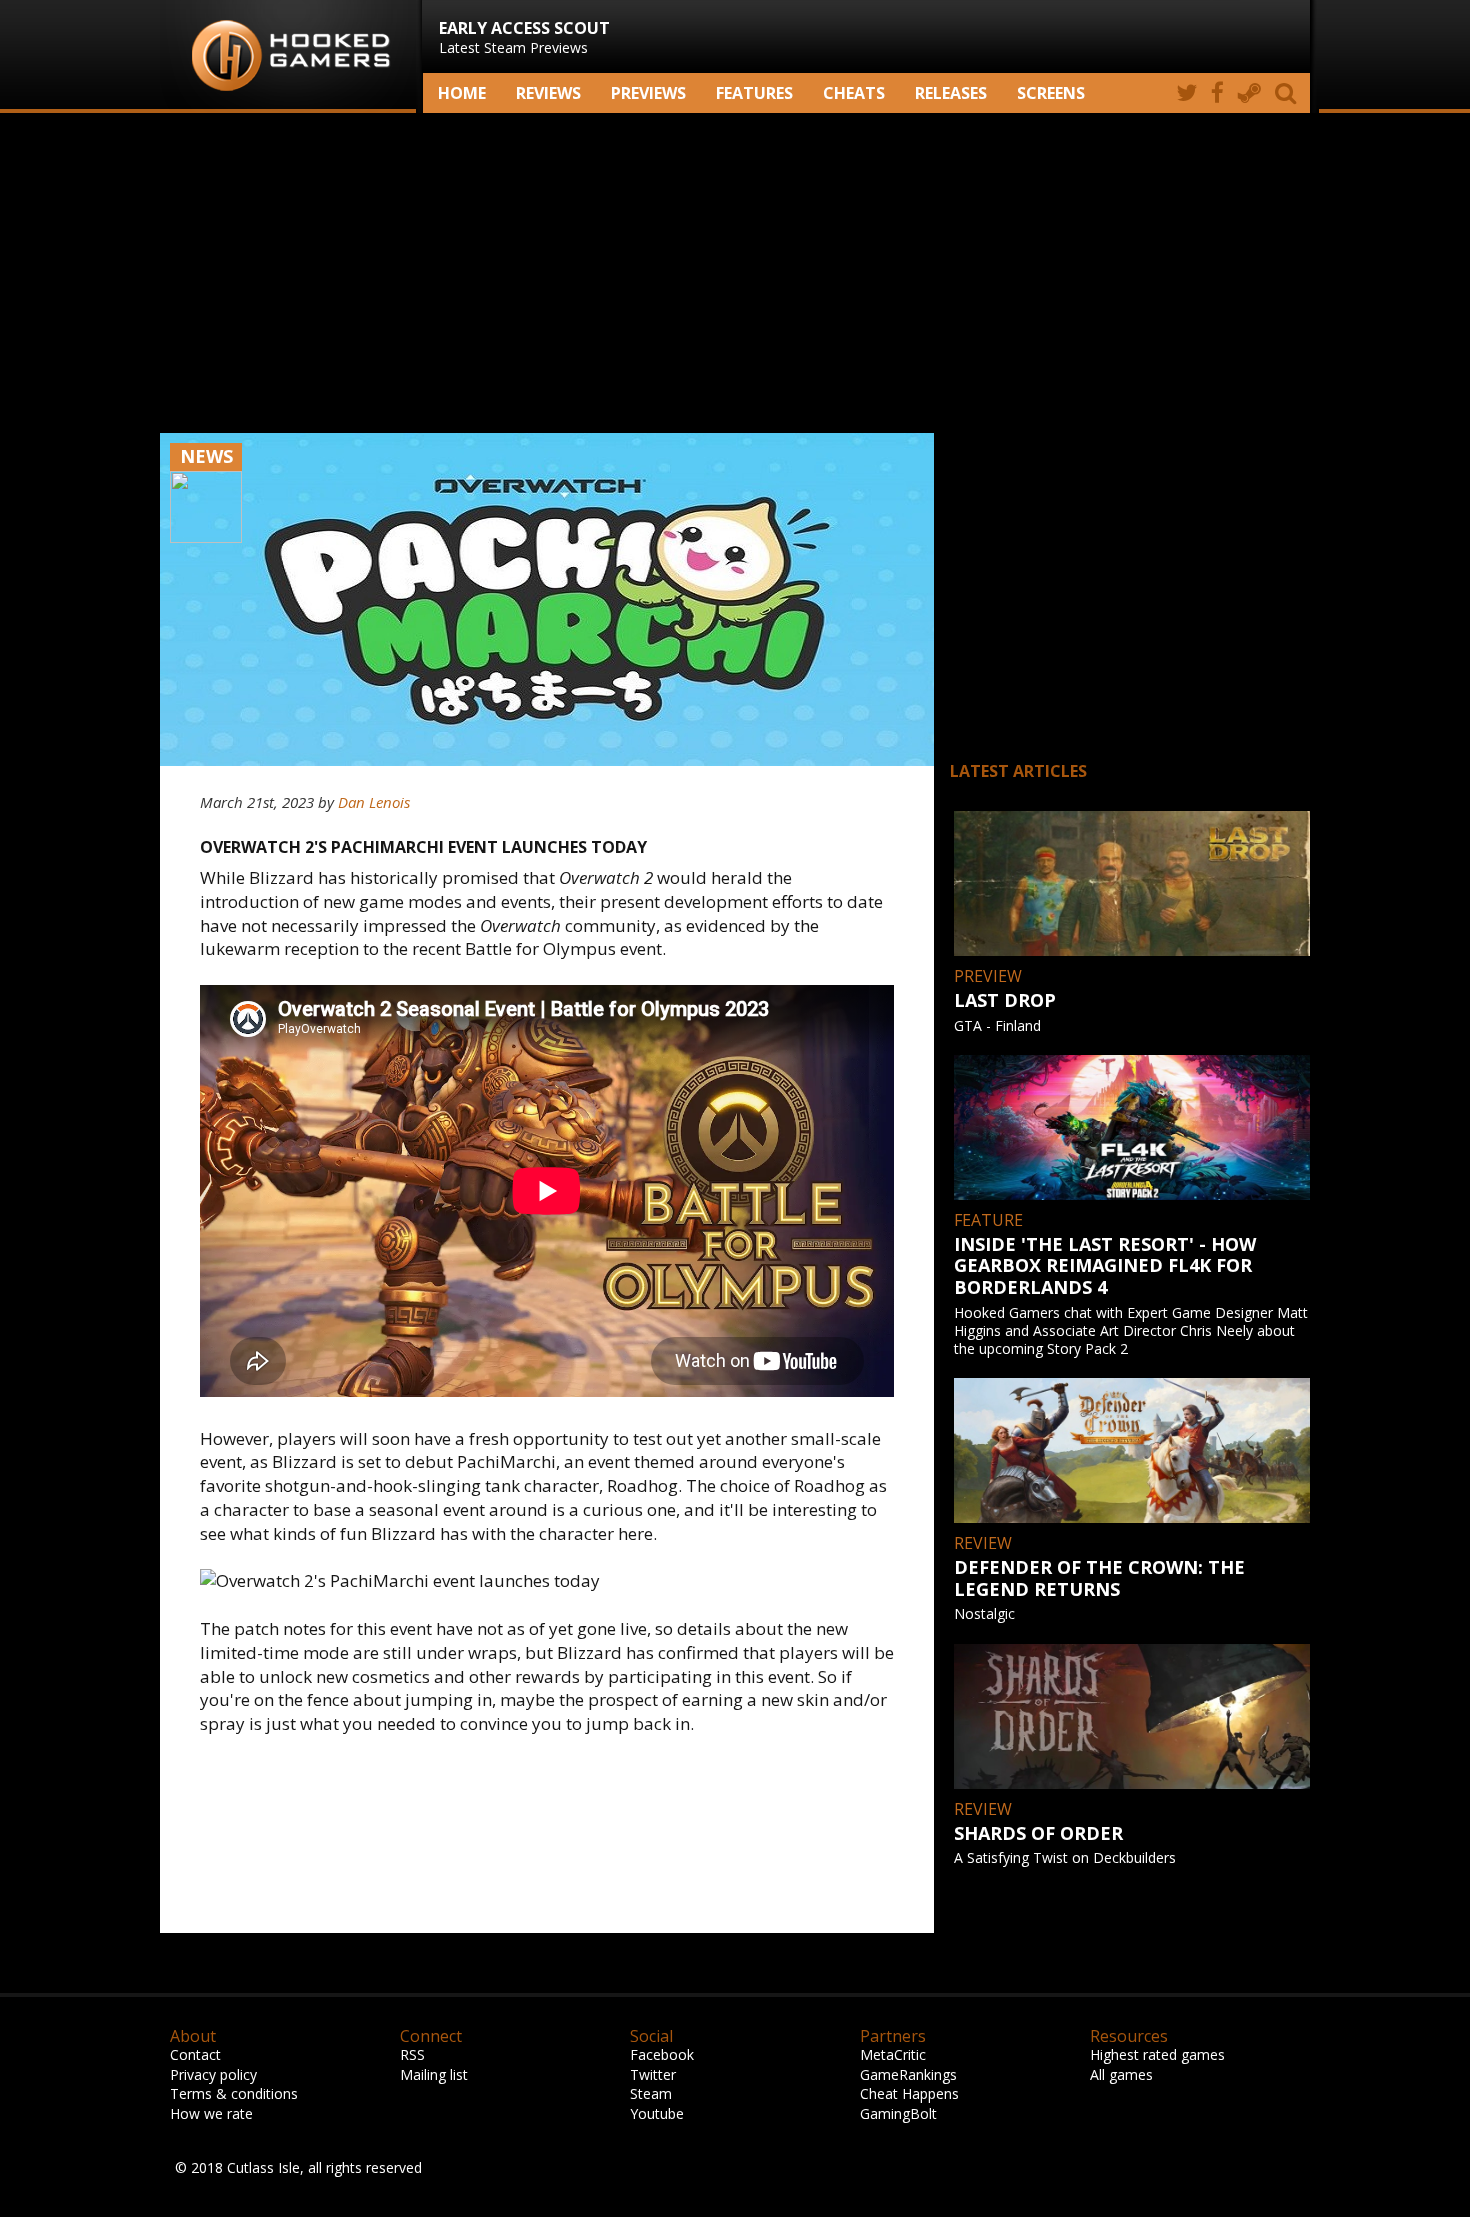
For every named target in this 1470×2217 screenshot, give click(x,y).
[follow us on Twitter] (1186, 93)
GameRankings (908, 2074)
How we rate (211, 2113)
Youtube (657, 2113)
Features (754, 93)
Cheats (854, 93)
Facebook (662, 2054)
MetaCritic (893, 2054)
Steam (651, 2093)
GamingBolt (898, 2113)
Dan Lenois (374, 802)
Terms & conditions (234, 2093)
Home (462, 93)
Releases (951, 93)
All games (1121, 2074)
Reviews (548, 93)
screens (1051, 93)
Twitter (653, 2074)
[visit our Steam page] (1249, 93)
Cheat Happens (909, 2093)
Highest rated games (1157, 2054)
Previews (648, 93)
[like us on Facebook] (1217, 93)
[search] (1289, 93)
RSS (412, 2054)
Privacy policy (213, 2074)
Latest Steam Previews (524, 37)
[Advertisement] (735, 273)
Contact (195, 2054)
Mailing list (434, 2074)
